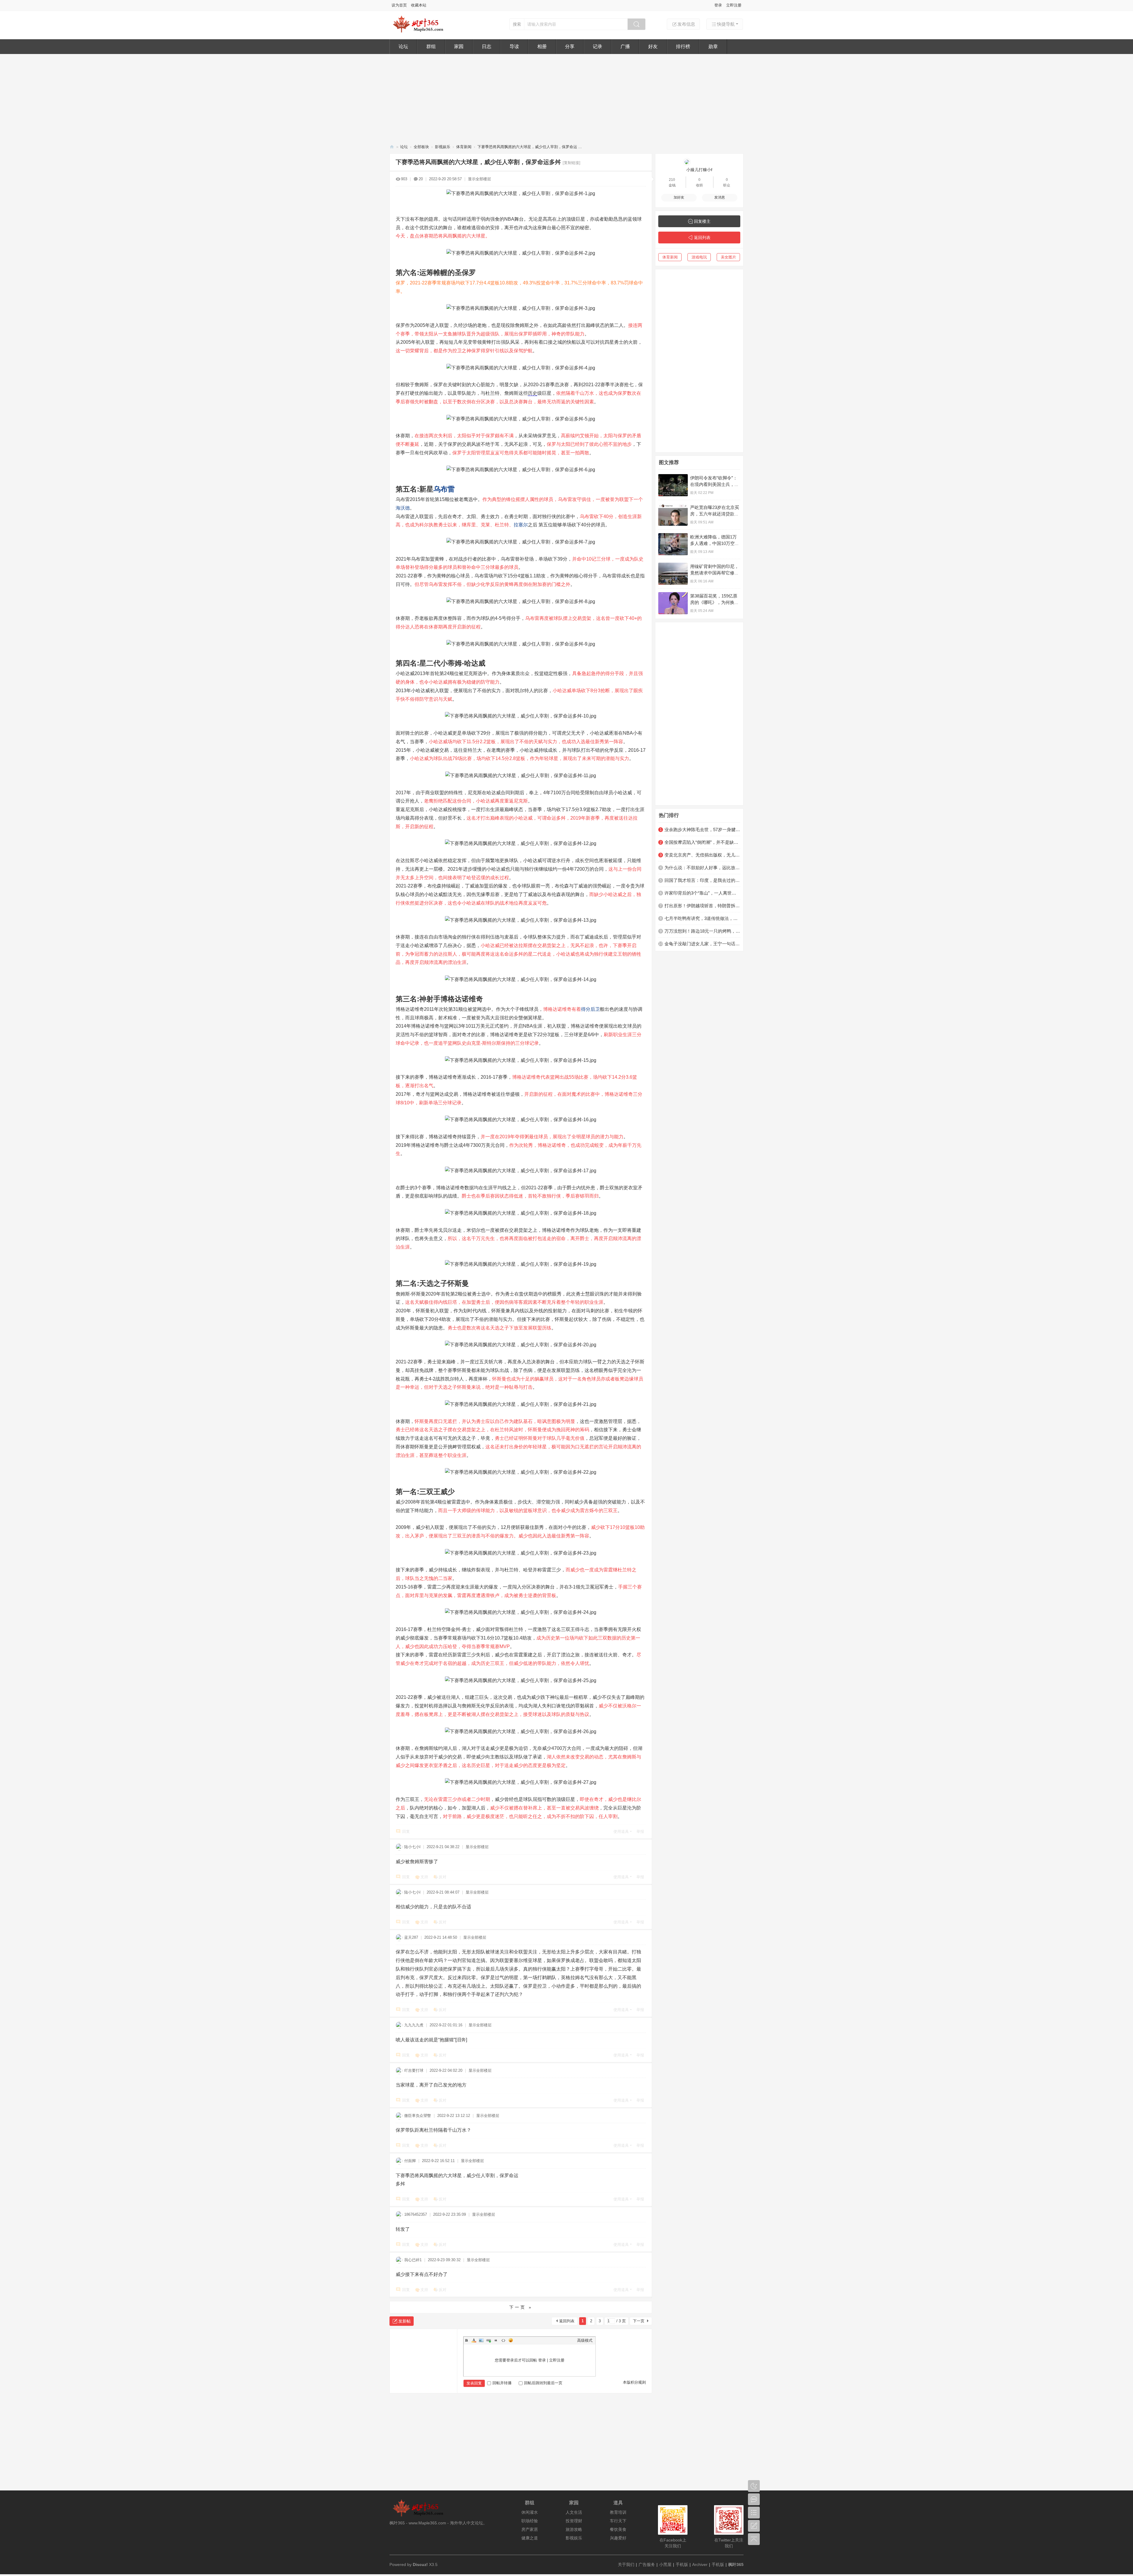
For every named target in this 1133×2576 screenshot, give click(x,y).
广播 (625, 46)
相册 (542, 46)
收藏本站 (419, 5)
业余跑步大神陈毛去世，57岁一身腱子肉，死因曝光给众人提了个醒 (702, 830)
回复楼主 (702, 221)
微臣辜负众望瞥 (418, 2116)
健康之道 (530, 2538)
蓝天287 (411, 1937)
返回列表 (567, 2321)
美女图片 (728, 257)
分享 (570, 46)
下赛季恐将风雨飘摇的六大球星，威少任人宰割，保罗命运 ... (530, 147)
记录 (597, 46)
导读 (514, 46)
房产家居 (530, 2529)
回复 (406, 1831)
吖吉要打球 (414, 2070)
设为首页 (399, 5)
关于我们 (626, 2564)
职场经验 (530, 2521)
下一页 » (521, 2307)
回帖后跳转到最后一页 (543, 2383)
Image (481, 2340)
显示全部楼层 (479, 179)
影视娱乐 (443, 147)
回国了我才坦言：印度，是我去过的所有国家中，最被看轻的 (702, 880)
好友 (653, 46)
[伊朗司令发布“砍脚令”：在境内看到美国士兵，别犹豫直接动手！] (673, 485)
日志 (487, 46)
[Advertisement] (566, 98)
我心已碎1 (413, 2260)
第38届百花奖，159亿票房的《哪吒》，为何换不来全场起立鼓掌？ (714, 602)
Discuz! (420, 2564)
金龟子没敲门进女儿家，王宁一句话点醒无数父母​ (702, 944)
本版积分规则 (634, 2382)
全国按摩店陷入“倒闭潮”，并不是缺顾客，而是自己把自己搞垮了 (702, 842)
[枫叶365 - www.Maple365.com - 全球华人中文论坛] (420, 32)
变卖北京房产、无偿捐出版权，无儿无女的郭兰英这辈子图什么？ (702, 855)
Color (474, 2340)
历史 (533, 393)
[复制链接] (572, 163)
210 (672, 180)
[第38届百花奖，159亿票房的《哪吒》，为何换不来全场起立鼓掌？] (673, 603)
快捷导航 (726, 24)
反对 (443, 1877)
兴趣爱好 (618, 2538)
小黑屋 (665, 2564)
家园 (459, 46)
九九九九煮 (414, 2025)
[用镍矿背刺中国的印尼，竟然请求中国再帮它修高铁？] (673, 574)
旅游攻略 (574, 2529)
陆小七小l (412, 1847)
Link (489, 2340)
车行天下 (618, 2521)
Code (503, 2340)
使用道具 (621, 1831)
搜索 (517, 24)
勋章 (713, 46)
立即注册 (734, 5)
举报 (640, 1831)
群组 (431, 46)
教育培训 (618, 2512)
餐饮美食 (618, 2529)
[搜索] (636, 24)
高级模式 (585, 2340)
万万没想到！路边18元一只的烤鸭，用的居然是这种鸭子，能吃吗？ (702, 931)
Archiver (700, 2564)
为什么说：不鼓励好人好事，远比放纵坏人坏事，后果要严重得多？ (702, 868)
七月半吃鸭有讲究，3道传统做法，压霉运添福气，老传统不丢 (702, 918)
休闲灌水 (530, 2512)
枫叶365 (736, 2564)
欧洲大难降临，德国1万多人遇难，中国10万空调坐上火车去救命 (715, 543)
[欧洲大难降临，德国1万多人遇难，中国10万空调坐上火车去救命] (673, 544)
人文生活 (574, 2512)
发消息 (720, 197)
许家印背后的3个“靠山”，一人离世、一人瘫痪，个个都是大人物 (702, 893)
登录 (718, 5)
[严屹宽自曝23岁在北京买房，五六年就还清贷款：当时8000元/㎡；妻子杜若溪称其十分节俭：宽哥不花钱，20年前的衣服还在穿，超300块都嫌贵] (673, 515)
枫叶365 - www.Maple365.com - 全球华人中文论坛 (392, 147)
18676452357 (416, 2214)
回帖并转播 (502, 2383)
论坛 (403, 46)
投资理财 (574, 2521)
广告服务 (647, 2564)
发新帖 (405, 2321)
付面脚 (410, 2161)
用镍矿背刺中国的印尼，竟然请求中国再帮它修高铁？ (714, 573)
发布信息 (686, 24)
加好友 (679, 197)
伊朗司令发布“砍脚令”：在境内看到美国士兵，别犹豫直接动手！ (714, 484)
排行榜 (683, 46)
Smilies (511, 2340)
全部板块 (421, 147)
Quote (496, 2340)
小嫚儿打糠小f (699, 170)
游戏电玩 (699, 257)
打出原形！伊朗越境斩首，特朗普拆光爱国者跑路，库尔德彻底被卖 (702, 906)
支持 (424, 1877)
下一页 (639, 2321)
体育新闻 (464, 147)
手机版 (682, 2564)
